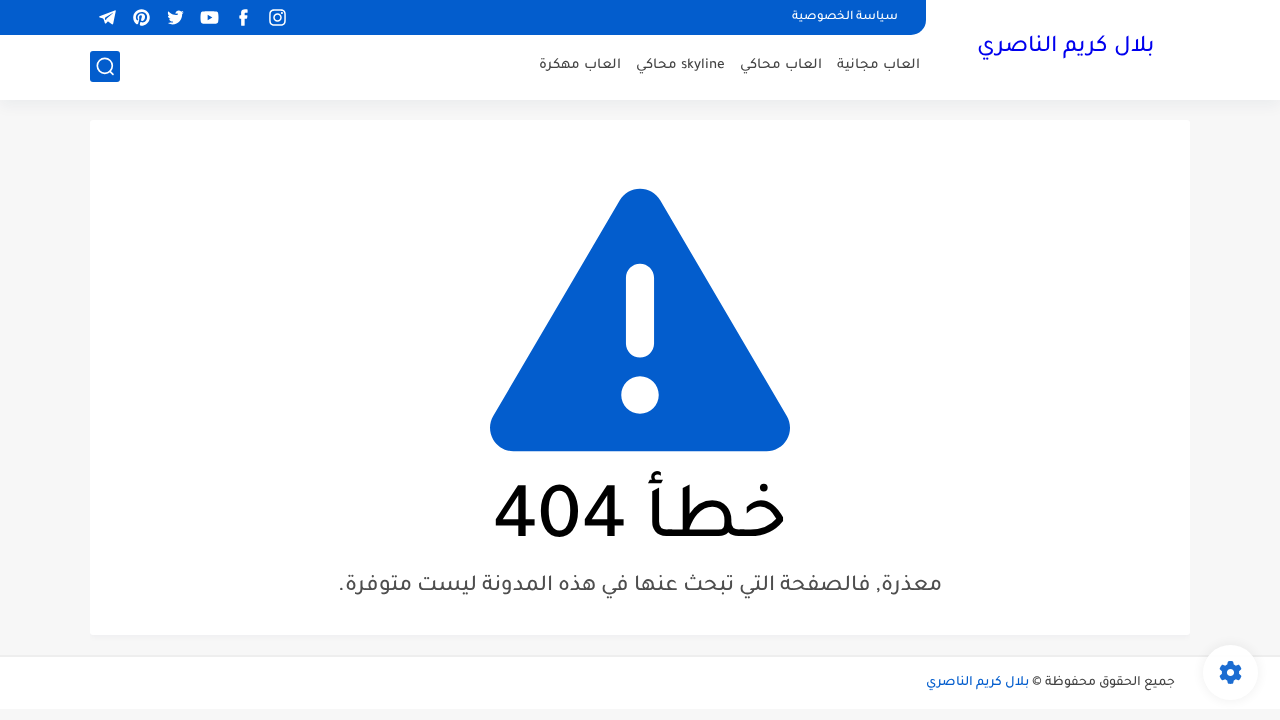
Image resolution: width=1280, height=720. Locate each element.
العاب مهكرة (580, 65)
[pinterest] (141, 17)
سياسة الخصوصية (845, 17)
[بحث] (105, 66)
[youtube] (209, 17)
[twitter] (175, 17)
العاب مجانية (878, 65)
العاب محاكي (781, 65)
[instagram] (277, 17)
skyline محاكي (680, 65)
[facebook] (243, 17)
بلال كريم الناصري (1065, 48)
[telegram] (107, 17)
